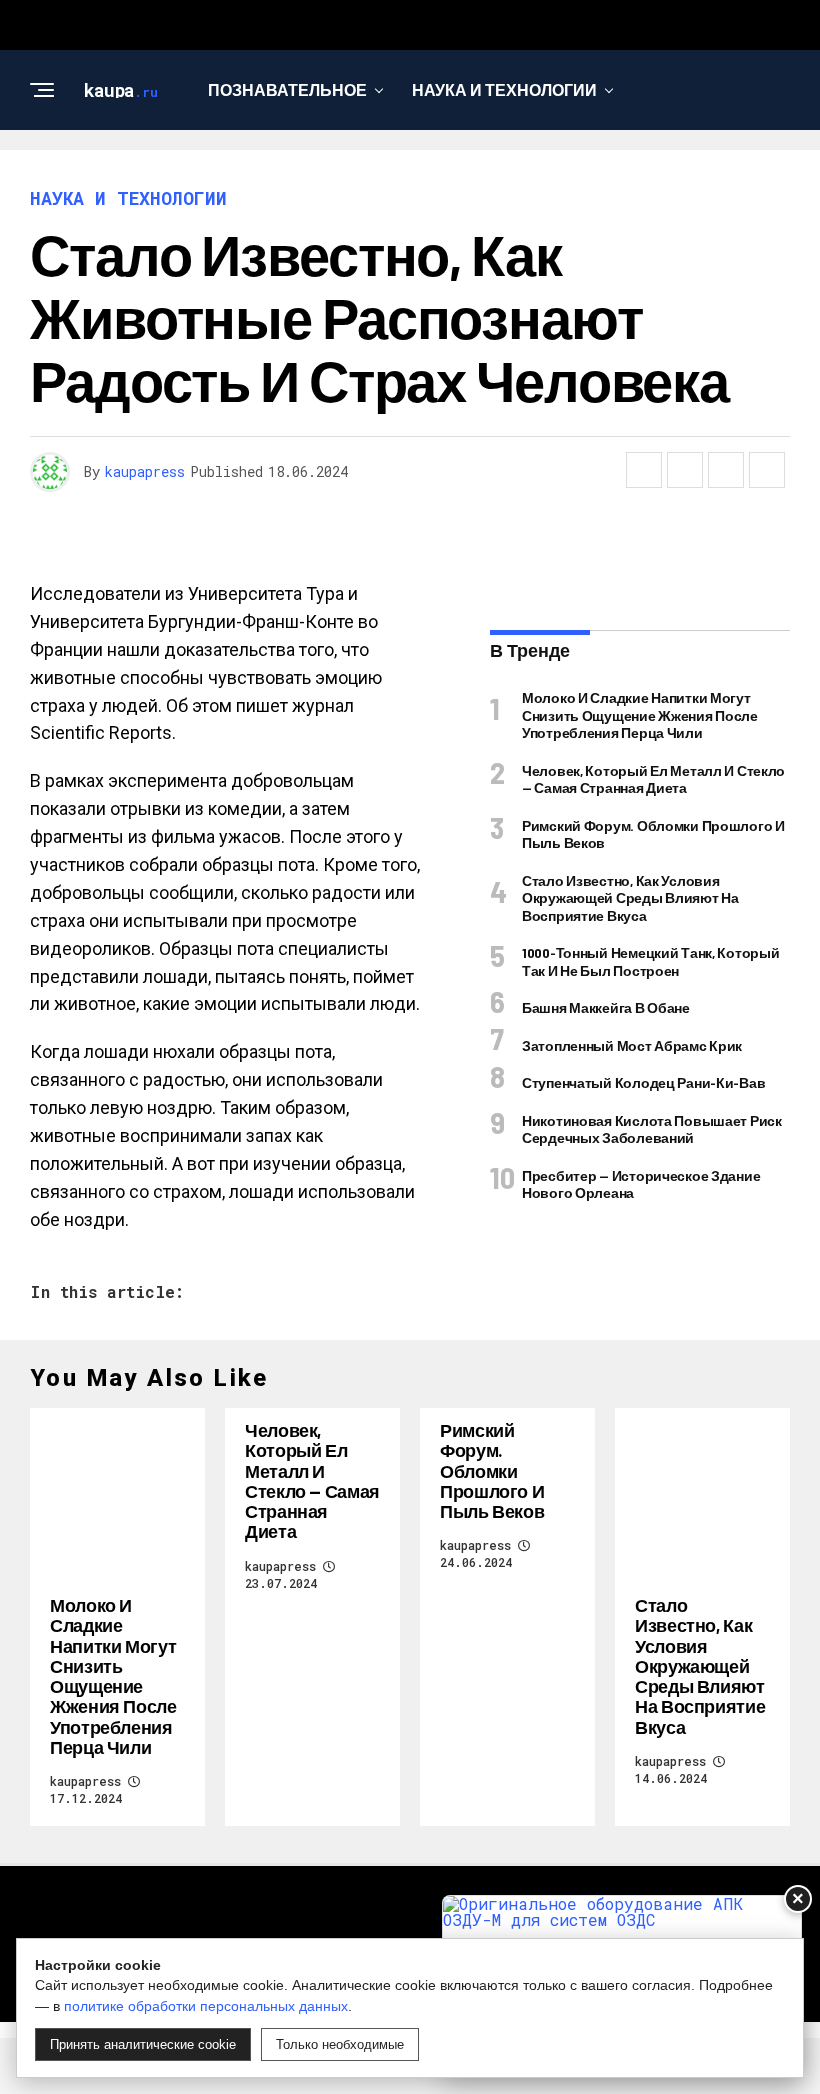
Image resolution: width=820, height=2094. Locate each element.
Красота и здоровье (508, 171)
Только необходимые (340, 2044)
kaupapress (145, 471)
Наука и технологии (504, 89)
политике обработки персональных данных (206, 2006)
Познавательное (287, 89)
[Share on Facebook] (644, 470)
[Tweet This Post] (685, 470)
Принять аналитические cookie (143, 2044)
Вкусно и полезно (287, 171)
